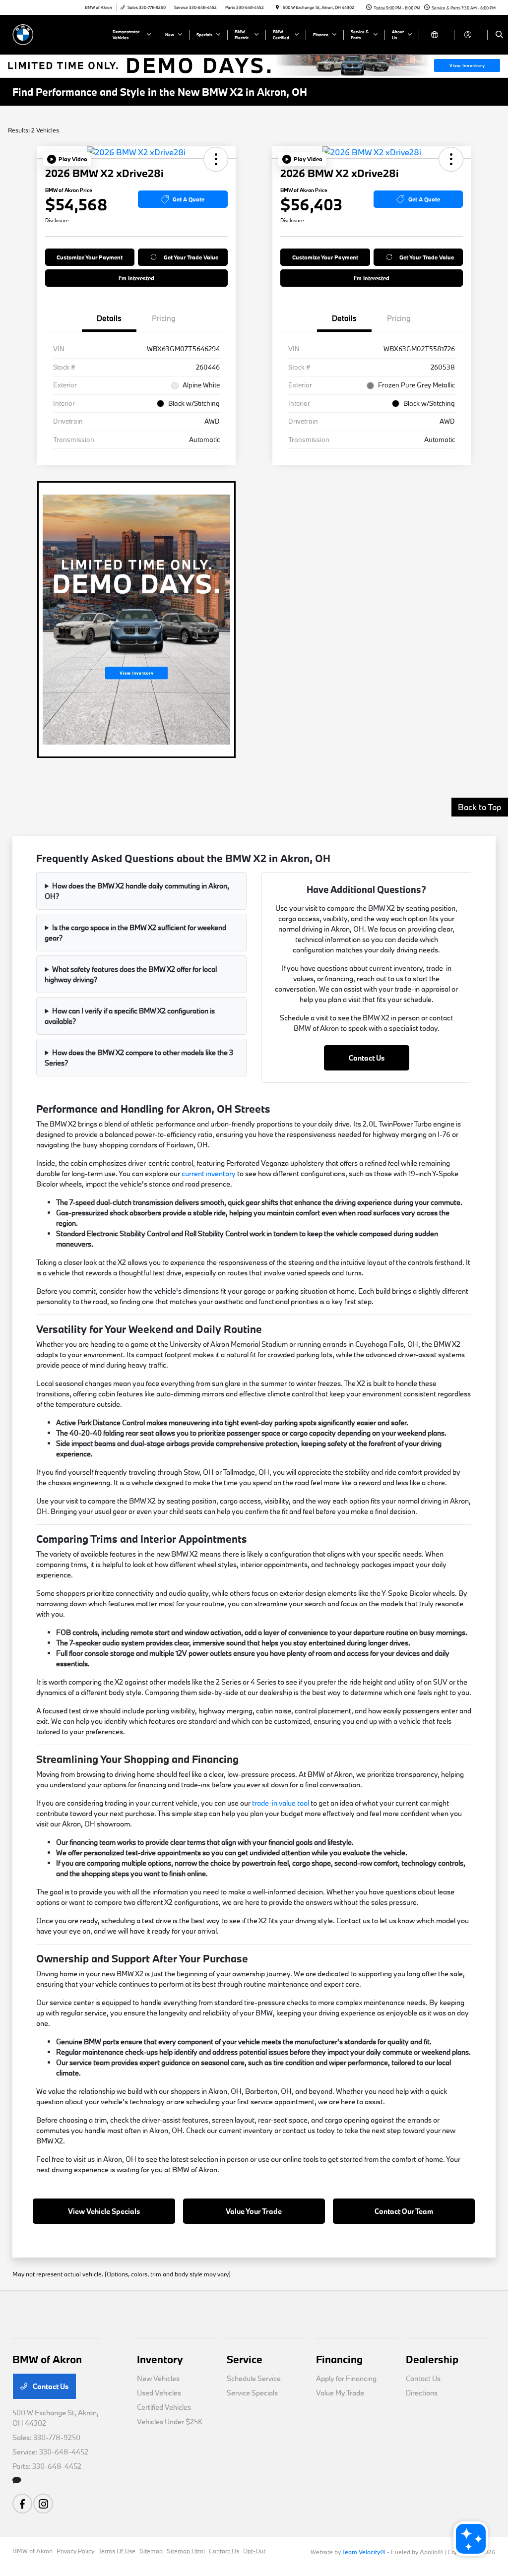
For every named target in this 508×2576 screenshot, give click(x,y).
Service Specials (252, 2393)
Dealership (432, 2359)
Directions (422, 2393)
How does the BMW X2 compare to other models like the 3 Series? (139, 1058)
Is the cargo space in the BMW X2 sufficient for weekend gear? (135, 933)
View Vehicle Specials (104, 2211)
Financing (339, 2359)
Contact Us (367, 1058)
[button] (67, 159)
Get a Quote (189, 199)
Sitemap (151, 2551)
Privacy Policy (75, 2551)
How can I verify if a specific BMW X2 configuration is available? (130, 1016)
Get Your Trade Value (191, 257)
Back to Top (480, 807)
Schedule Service (254, 2378)
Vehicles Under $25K (170, 2421)
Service (245, 2359)
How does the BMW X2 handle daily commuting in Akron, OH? (137, 891)
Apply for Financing (346, 2378)
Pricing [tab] (164, 318)
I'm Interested (136, 278)
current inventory (209, 1173)
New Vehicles (158, 2378)
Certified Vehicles (164, 2407)
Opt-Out (254, 2551)
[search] (499, 35)
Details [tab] (109, 318)
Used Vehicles (159, 2393)
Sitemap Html (186, 2551)
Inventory (160, 2359)
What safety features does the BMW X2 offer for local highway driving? (131, 974)
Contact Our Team (404, 2211)
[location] (277, 7)
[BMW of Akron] (57, 33)
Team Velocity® (364, 2552)
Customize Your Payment (90, 257)
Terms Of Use (117, 2551)
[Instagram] (43, 2504)
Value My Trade (340, 2393)
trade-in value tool (281, 1803)
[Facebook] (22, 2504)
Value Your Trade (254, 2211)
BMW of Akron (32, 2551)
